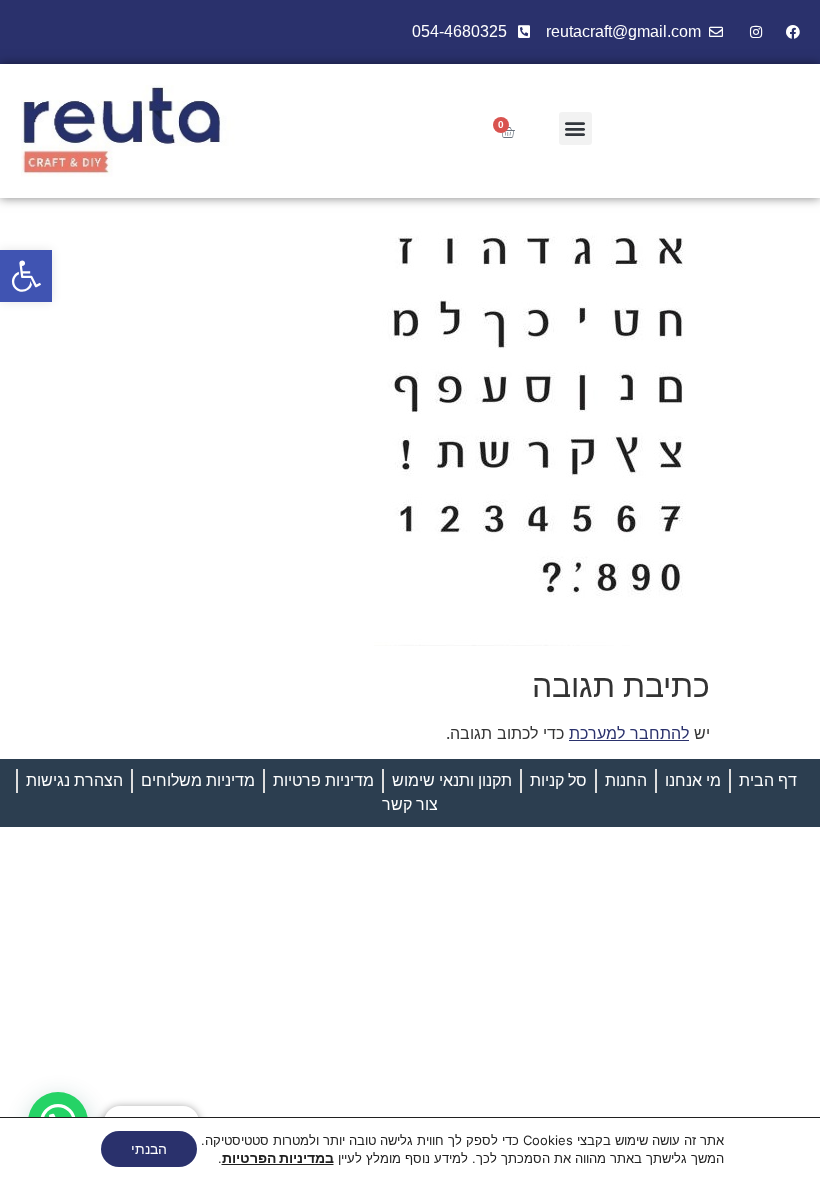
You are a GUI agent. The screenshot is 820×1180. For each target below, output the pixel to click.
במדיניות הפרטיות (278, 1157)
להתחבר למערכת (629, 733)
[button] (26, 276)
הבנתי (149, 1148)
